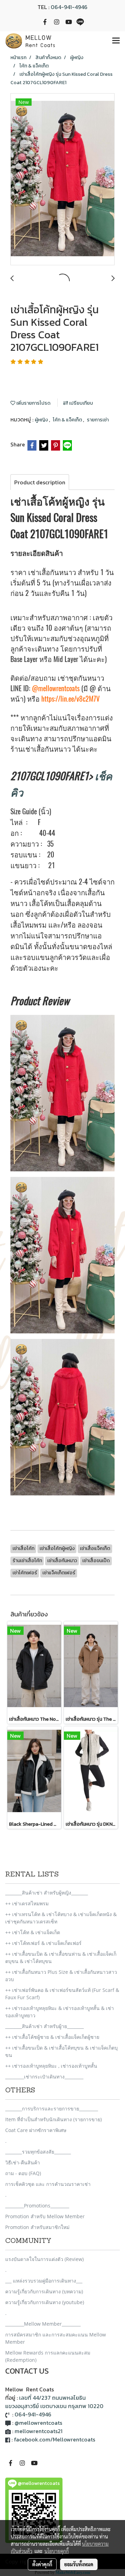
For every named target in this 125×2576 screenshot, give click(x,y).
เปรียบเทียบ (81, 403)
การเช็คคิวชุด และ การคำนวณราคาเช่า (48, 2184)
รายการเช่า (98, 420)
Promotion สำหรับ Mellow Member (45, 2216)
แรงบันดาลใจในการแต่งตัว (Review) (44, 2259)
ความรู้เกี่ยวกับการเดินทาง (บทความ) (44, 2291)
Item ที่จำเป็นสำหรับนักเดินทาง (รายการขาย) (53, 2119)
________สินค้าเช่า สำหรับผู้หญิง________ (47, 1893)
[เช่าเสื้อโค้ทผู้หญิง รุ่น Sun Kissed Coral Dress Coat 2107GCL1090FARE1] (62, 180)
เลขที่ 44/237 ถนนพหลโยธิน (52, 2398)
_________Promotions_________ (37, 2206)
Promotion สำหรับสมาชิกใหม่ (37, 2227)
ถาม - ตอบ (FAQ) (23, 2173)
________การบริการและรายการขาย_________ (52, 2109)
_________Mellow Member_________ (43, 2324)
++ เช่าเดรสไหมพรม (27, 1903)
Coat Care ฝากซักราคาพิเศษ (36, 2130)
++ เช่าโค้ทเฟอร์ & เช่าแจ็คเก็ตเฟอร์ (43, 1943)
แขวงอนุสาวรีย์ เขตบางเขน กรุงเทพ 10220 (54, 2406)
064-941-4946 (69, 7)
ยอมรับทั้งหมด (79, 2564)
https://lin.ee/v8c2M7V (70, 699)
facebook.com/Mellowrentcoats (55, 2439)
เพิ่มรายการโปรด (33, 403)
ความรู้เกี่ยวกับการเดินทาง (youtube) (45, 2302)
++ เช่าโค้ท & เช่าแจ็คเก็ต (33, 1932)
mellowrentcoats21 (39, 2431)
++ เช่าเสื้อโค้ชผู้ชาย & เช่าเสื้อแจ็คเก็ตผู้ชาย (52, 2037)
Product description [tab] (40, 482)
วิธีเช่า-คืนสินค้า (23, 2162)
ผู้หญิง (42, 420)
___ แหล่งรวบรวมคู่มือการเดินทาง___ (44, 2281)
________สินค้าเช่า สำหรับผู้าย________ (44, 2026)
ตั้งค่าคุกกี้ (42, 2564)
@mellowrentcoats (56, 688)
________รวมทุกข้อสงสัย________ (38, 2152)
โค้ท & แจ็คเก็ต (68, 420)
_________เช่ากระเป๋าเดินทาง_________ (44, 2077)
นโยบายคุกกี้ (57, 2551)
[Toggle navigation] (116, 41)
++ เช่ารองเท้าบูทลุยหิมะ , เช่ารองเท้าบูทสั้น (51, 2066)
